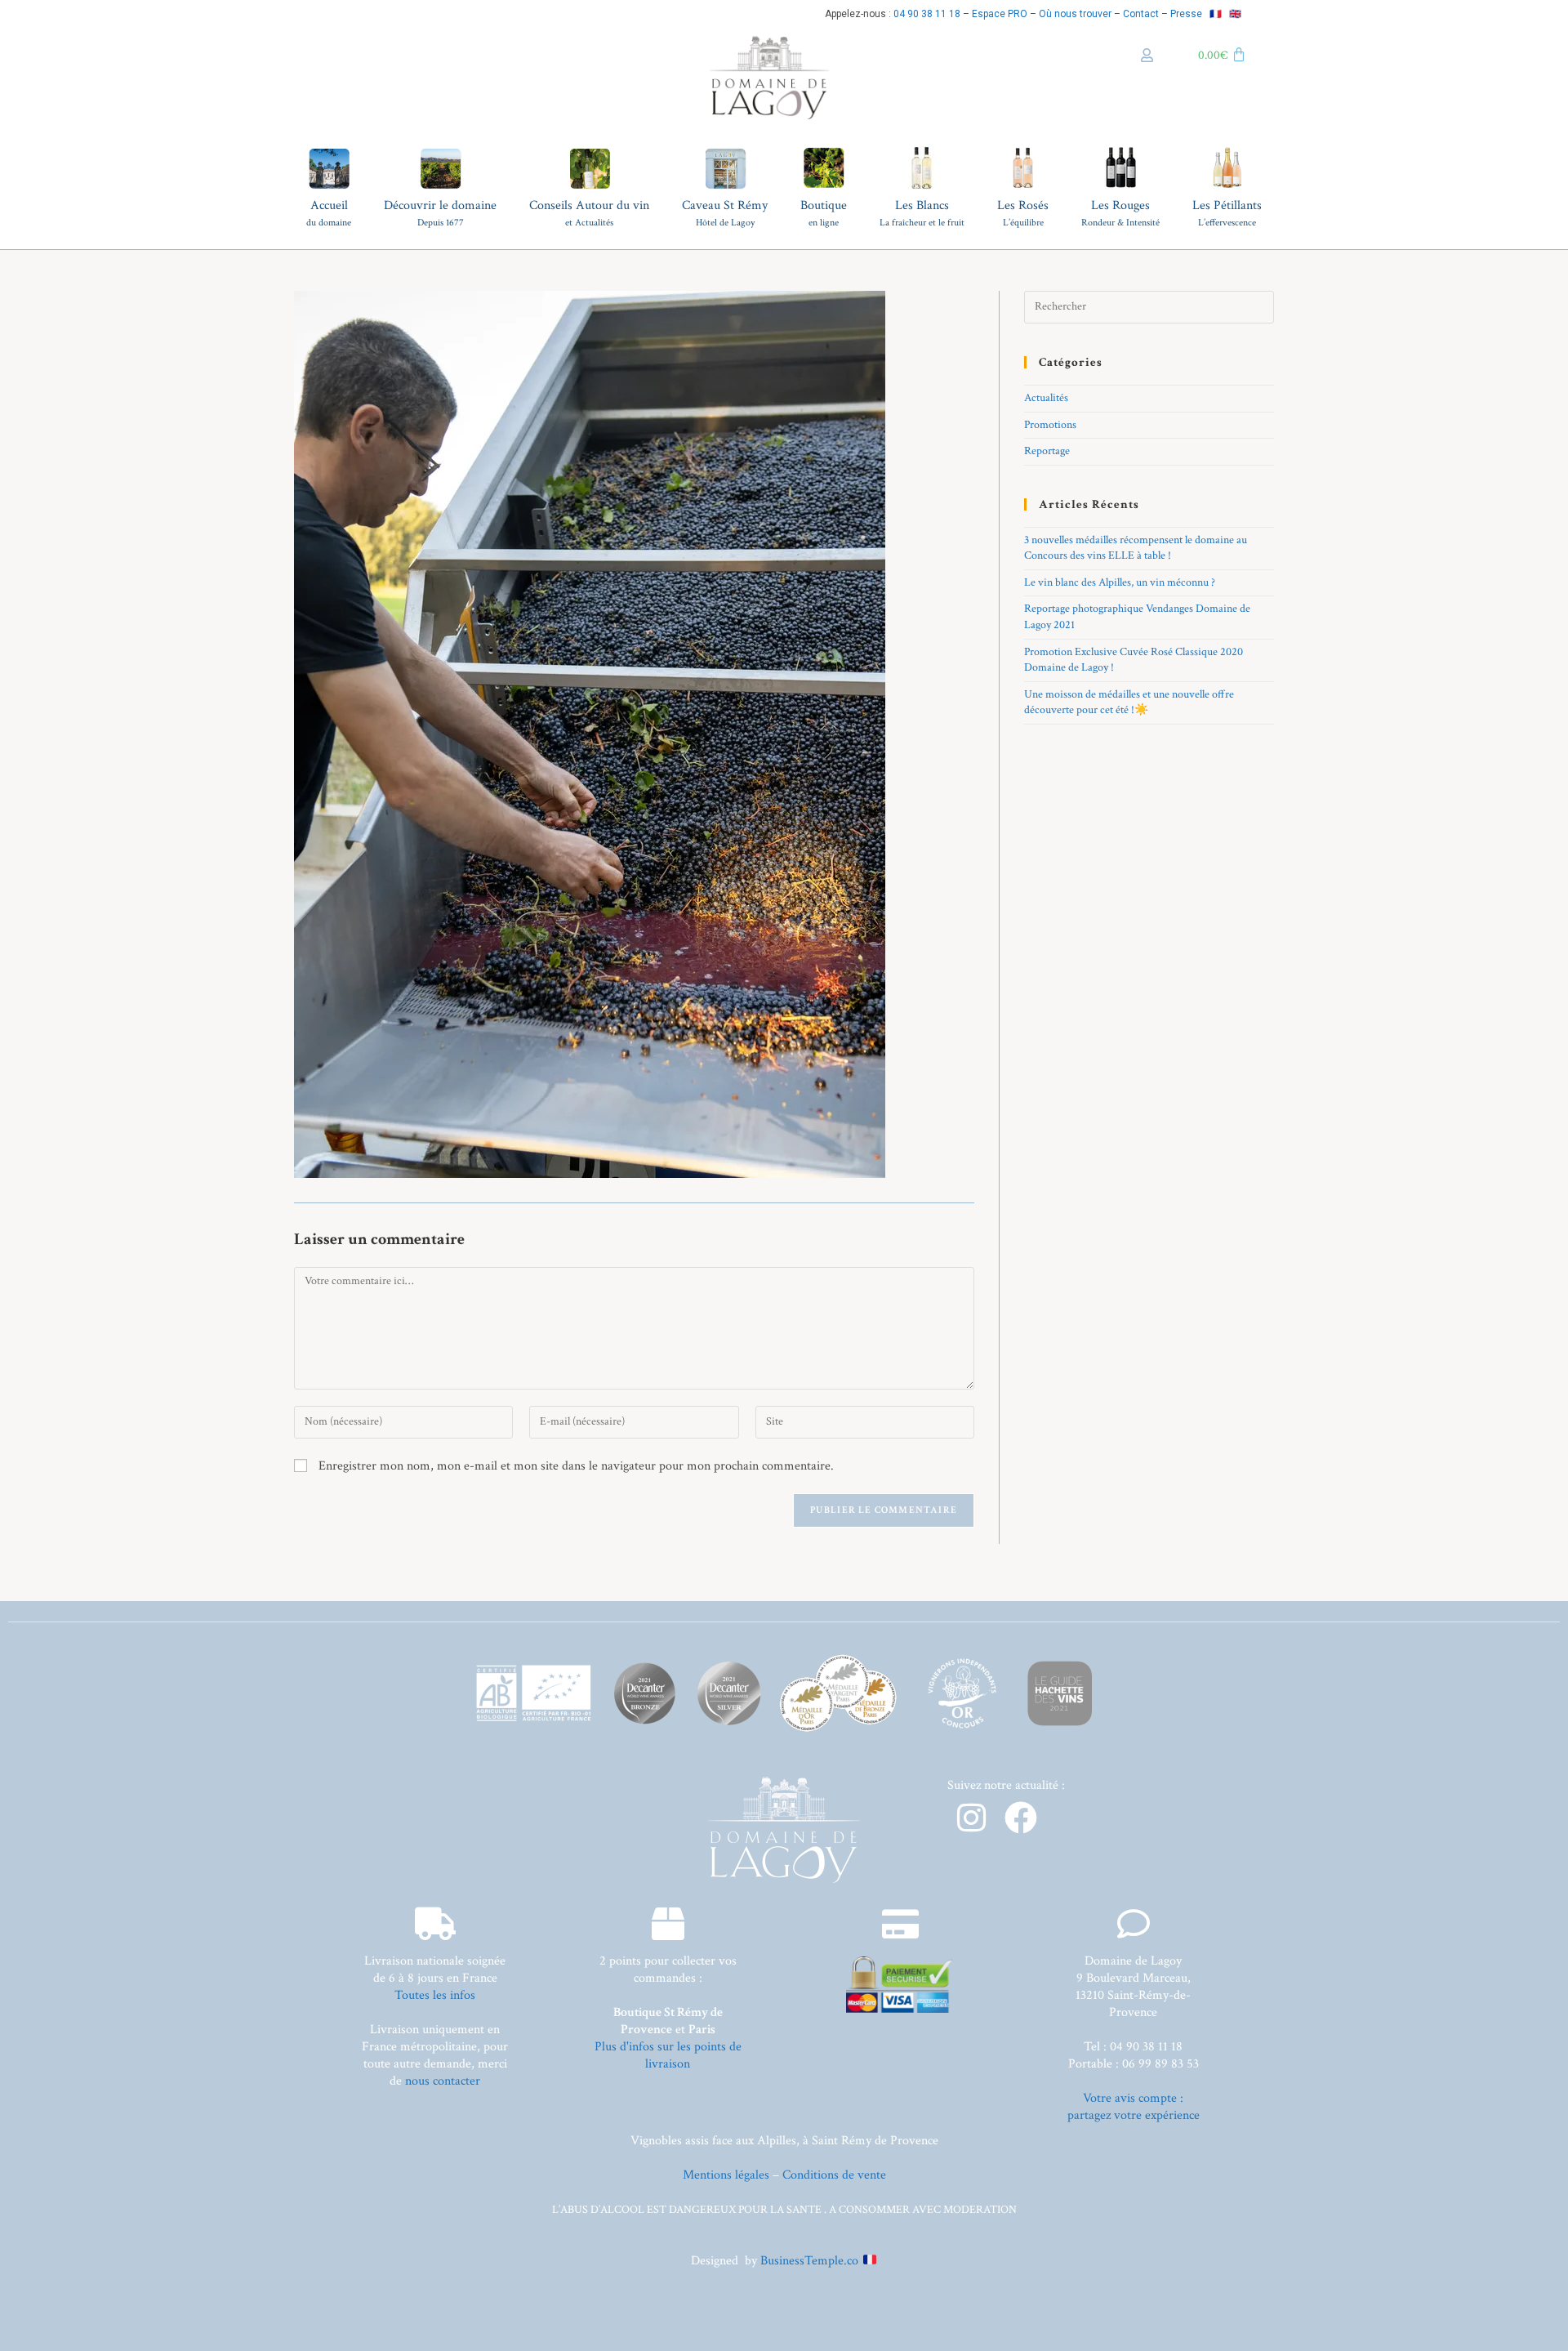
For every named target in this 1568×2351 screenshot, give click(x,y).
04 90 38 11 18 (927, 14)
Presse (1186, 14)
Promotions (1050, 425)
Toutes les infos (435, 1995)
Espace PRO (1000, 14)
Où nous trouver (1075, 14)
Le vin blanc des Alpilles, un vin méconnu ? (1120, 582)
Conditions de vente (834, 2175)
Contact (1141, 14)
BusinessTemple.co (809, 2261)
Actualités (1046, 398)
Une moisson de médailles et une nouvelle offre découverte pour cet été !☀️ (1129, 703)
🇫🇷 (1216, 14)
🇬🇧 (1235, 14)
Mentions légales (726, 2175)
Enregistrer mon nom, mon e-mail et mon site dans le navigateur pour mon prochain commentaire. (576, 1466)
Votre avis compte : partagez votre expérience (1134, 2107)
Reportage (1047, 451)
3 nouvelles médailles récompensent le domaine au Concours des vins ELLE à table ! (1136, 548)
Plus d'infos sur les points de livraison (668, 2055)
